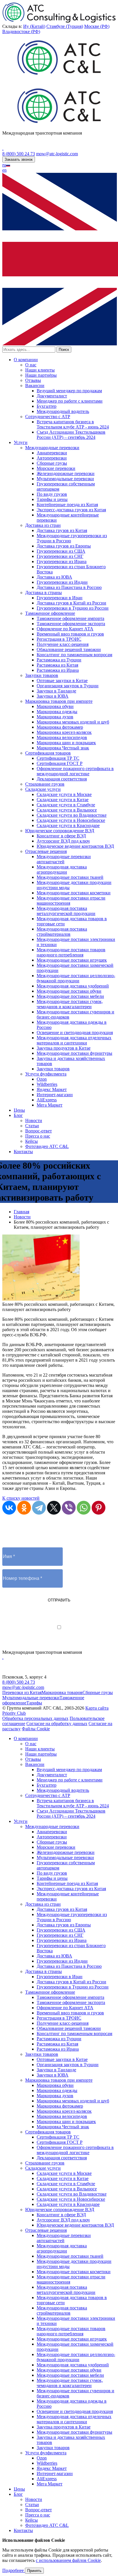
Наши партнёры (41, 375)
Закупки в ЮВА (53, 696)
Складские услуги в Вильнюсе (67, 810)
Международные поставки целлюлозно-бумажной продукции (76, 978)
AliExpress (47, 1100)
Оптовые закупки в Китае (62, 681)
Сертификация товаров (48, 753)
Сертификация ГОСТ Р (60, 763)
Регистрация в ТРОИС (59, 639)
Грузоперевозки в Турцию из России (73, 608)
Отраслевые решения (46, 851)
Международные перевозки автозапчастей (64, 859)
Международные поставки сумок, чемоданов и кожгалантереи (70, 1004)
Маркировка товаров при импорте (59, 701)
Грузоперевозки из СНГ (60, 556)
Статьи (32, 1126)
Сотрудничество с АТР (48, 417)
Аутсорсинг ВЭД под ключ (63, 841)
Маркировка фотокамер (60, 727)
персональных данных (82, 1633)
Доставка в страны (44, 593)
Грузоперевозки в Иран (60, 598)
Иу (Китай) (34, 26)
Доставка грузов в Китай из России (71, 603)
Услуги (21, 442)
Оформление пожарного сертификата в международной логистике (75, 771)
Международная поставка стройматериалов (62, 932)
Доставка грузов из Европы (64, 546)
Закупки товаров (42, 675)
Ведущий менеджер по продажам (69, 391)
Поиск (64, 350)
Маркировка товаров (62, 1692)
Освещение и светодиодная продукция (75, 1032)
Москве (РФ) (97, 26)
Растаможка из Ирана (58, 670)
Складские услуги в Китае (63, 800)
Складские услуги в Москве (64, 794)
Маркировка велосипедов (62, 737)
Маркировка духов (55, 717)
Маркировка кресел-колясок (64, 732)
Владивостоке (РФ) (21, 31)
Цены (19, 1110)
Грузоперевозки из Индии (62, 582)
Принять (34, 2571)
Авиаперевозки (52, 453)
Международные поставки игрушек (72, 960)
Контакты (23, 1152)
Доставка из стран (43, 525)
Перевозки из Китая (22, 1692)
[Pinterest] (99, 1508)
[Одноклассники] (24, 1508)
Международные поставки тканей (70, 877)
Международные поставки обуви (69, 991)
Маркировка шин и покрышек (66, 743)
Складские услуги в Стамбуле (66, 805)
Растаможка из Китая (57, 665)
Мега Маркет (50, 1105)
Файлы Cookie (36, 1729)
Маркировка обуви (55, 706)
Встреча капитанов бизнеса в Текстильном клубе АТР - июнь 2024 (73, 424)
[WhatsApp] (84, 1508)
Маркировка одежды (57, 712)
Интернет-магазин (55, 1095)
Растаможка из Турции (59, 660)
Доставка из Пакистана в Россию (69, 587)
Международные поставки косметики (74, 893)
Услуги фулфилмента (46, 1074)
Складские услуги (43, 789)
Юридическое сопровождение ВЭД (60, 831)
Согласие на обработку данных (57, 1724)
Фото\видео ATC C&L (47, 1146)
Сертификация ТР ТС (58, 758)
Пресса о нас (38, 1136)
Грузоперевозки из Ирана (62, 561)
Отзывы (33, 380)
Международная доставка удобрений (73, 986)
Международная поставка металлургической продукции (66, 911)
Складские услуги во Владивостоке (72, 815)
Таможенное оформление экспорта (71, 624)
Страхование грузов (45, 784)
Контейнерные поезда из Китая (67, 505)
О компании (26, 360)
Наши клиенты (40, 370)
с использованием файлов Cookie (68, 2560)
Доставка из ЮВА (54, 577)
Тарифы (34, 1703)
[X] (54, 1508)
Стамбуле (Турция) (65, 26)
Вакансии (35, 385)
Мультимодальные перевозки (65, 479)
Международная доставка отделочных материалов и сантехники (74, 1040)
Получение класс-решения (63, 644)
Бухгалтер (47, 406)
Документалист (52, 396)
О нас (31, 365)
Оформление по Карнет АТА (65, 629)
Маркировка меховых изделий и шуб (73, 722)
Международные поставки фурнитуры (74, 1053)
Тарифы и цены (52, 499)
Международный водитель (63, 411)
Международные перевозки (52, 448)
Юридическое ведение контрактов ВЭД (75, 846)
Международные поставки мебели (70, 996)
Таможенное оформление (50, 613)
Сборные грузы (52, 463)
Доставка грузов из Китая (62, 530)
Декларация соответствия (62, 779)
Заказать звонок (19, 159)
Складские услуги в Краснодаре (68, 825)
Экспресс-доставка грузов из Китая (71, 510)
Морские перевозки (56, 468)
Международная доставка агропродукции (62, 869)
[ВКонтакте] (9, 1508)
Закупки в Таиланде (56, 691)
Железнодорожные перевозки (66, 473)
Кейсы (32, 1141)
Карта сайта (97, 1708)
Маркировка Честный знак (63, 748)
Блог (18, 1115)
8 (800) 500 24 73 (19, 154)
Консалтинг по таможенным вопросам (74, 655)
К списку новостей (21, 1498)
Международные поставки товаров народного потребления (71, 952)
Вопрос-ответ (39, 1131)
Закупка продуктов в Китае (64, 1048)
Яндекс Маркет (52, 1089)
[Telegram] (39, 1508)
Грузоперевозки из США (61, 551)
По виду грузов (52, 494)
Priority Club (14, 1713)
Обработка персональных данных (35, 1718)
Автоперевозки (52, 458)
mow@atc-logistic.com (57, 154)
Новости (34, 1120)
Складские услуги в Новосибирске (71, 820)
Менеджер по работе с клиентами (70, 401)
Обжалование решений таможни (69, 649)
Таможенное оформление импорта (70, 618)
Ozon (42, 1079)
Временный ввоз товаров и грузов (70, 634)
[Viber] (69, 1508)
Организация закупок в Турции (68, 686)
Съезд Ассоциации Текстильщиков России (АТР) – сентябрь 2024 (71, 435)
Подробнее (14, 2570)
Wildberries (47, 1084)
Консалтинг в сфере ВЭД (61, 836)
